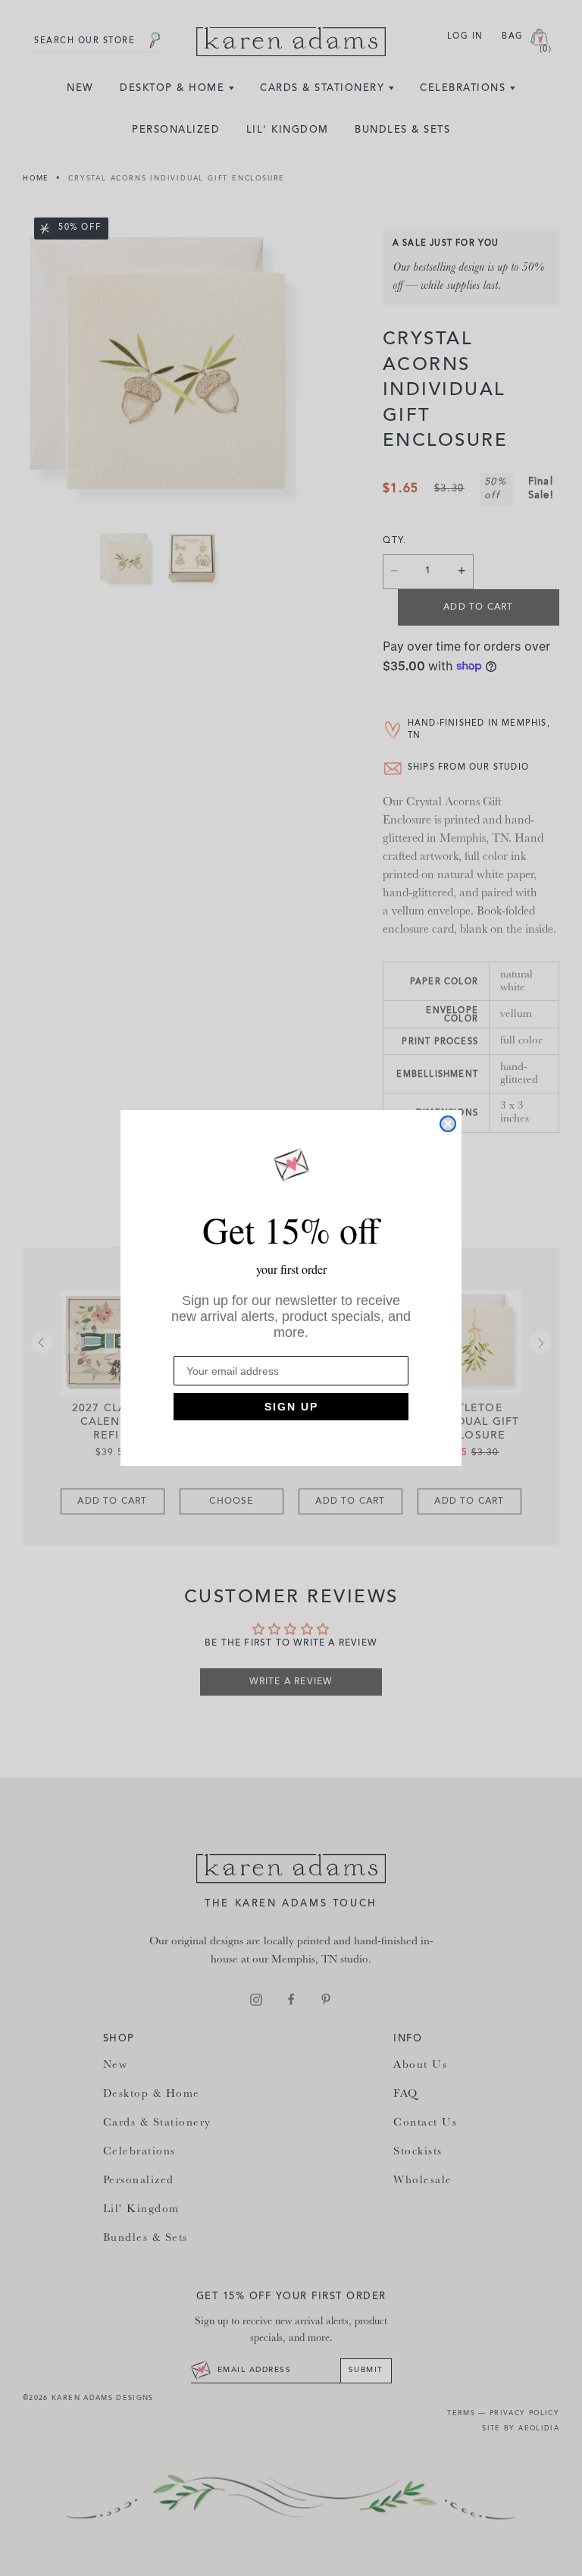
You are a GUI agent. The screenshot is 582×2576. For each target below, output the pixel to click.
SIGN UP (291, 1407)
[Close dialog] (448, 1124)
